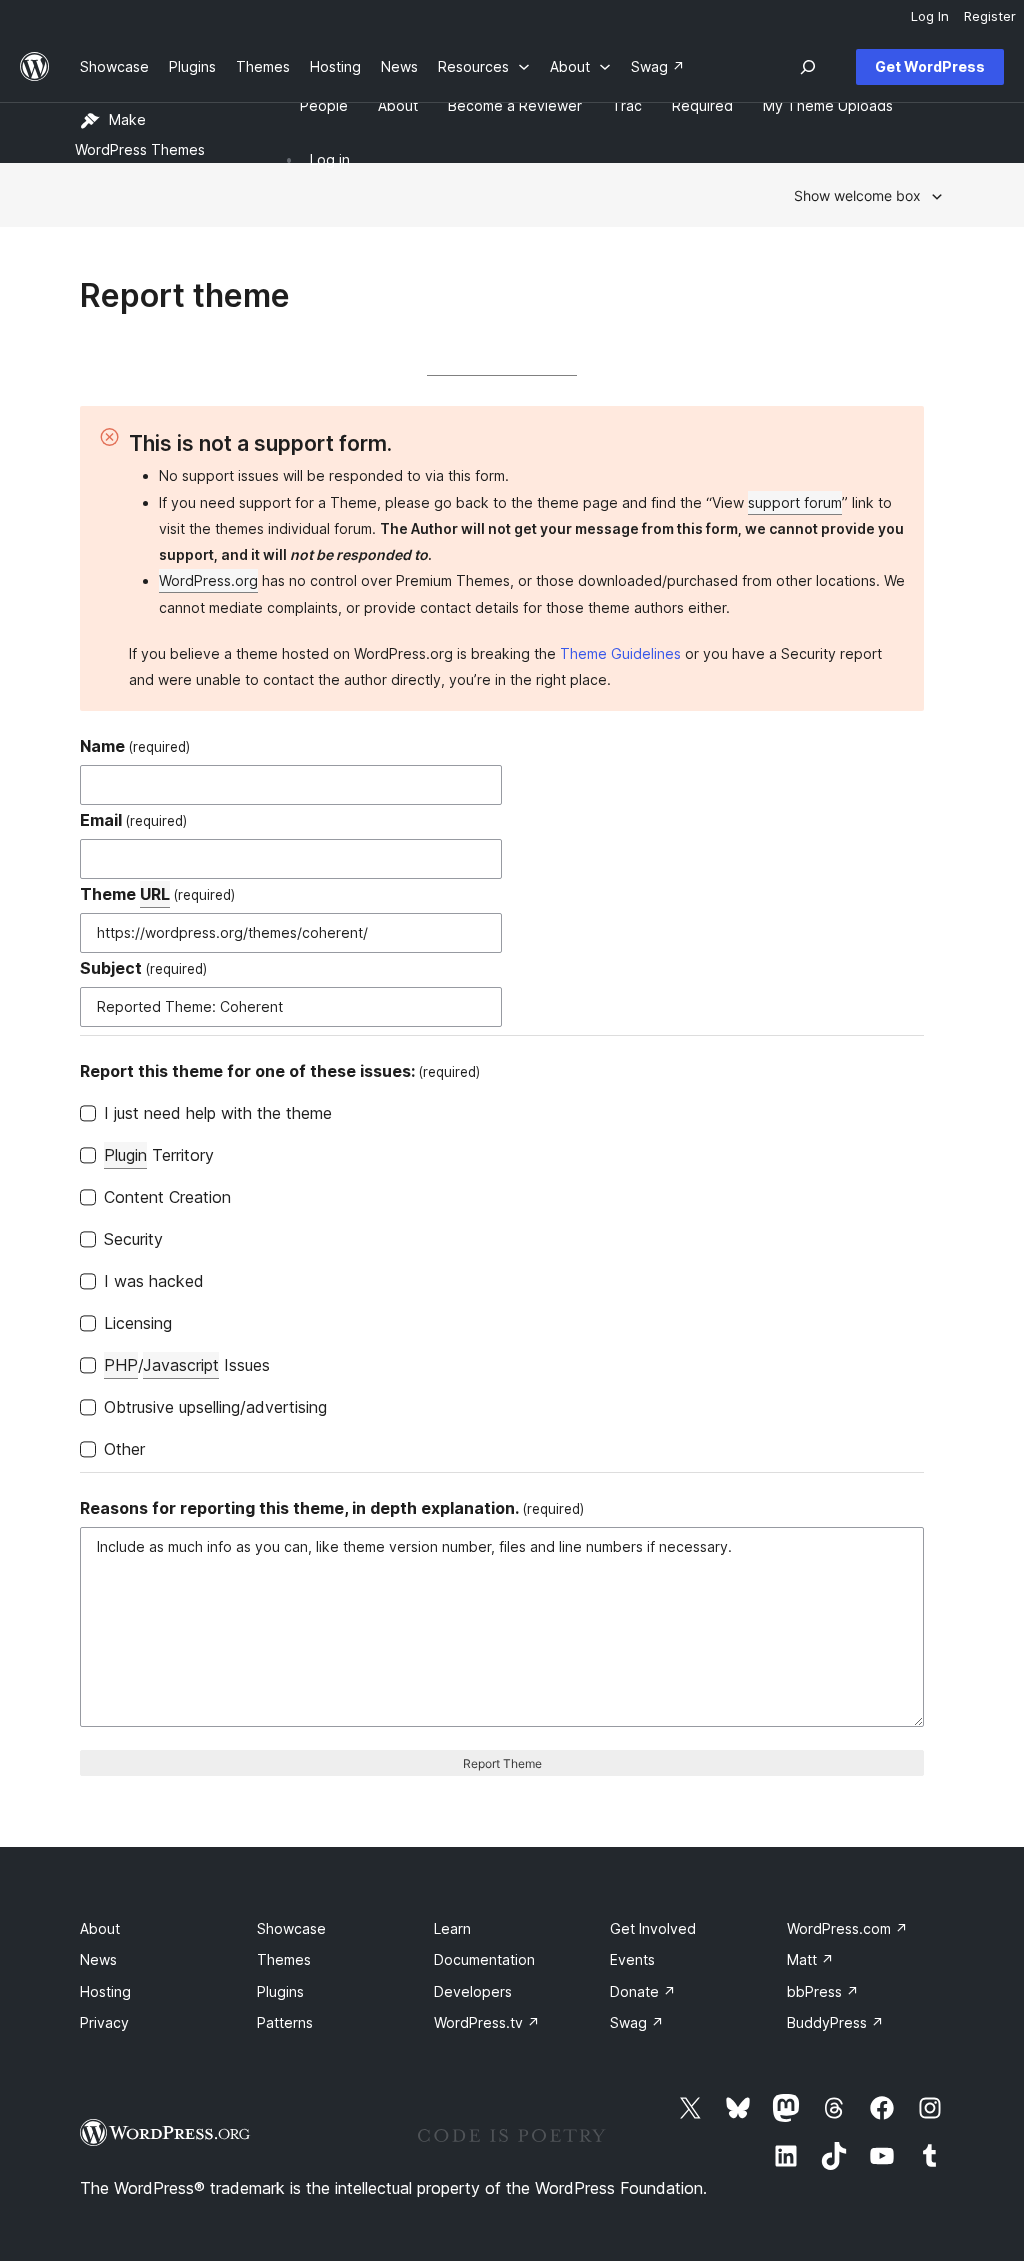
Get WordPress (930, 66)
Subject (143, 968)
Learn (452, 1928)
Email (133, 820)
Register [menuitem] (990, 16)
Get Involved (653, 1928)
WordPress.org (208, 580)
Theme (157, 894)
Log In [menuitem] (930, 16)
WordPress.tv (487, 2022)
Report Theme (502, 1763)
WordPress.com (847, 1928)
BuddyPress (835, 2022)
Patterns (285, 2022)
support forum (795, 502)
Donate (643, 1991)
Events (632, 1959)
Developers (473, 1991)
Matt (810, 1959)
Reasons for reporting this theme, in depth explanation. (332, 1508)
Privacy (104, 2022)
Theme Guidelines (620, 653)
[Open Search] (808, 67)
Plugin (125, 1155)
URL (155, 894)
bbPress (823, 1991)
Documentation (484, 1959)
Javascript (181, 1365)
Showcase (291, 1928)
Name (135, 746)
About (100, 1928)
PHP (121, 1365)
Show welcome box (857, 195)
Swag (637, 2022)
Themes (284, 1959)
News (98, 1959)
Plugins (280, 1991)
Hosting (105, 1991)
